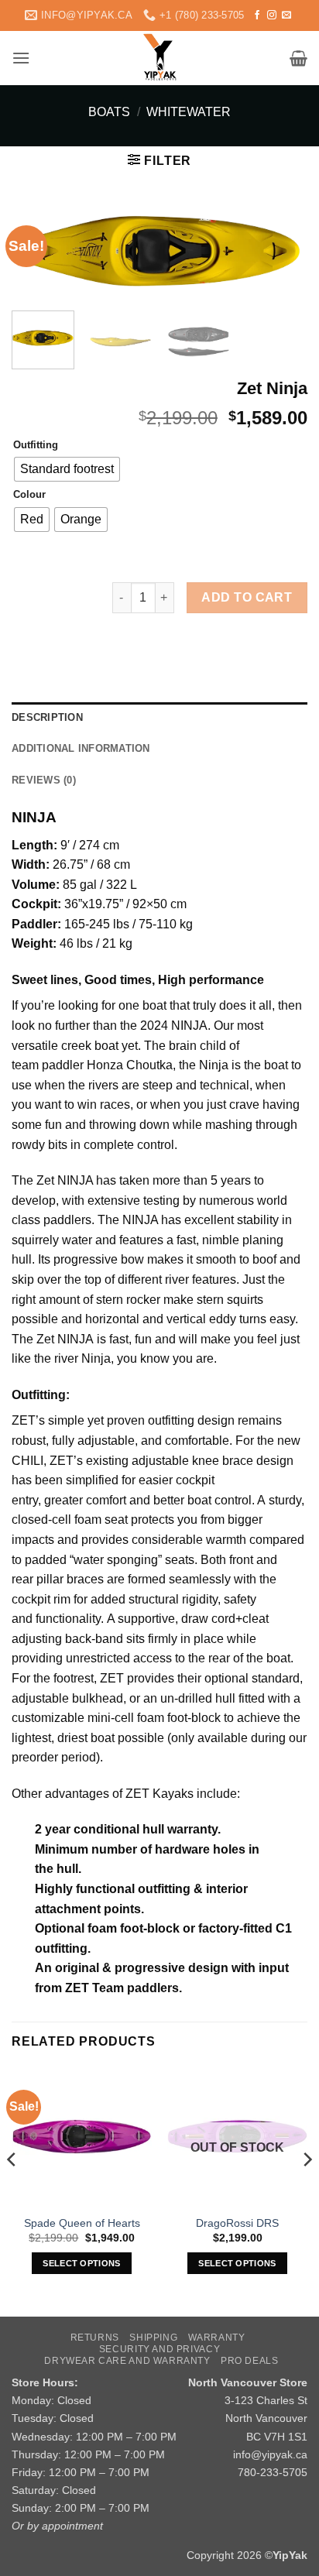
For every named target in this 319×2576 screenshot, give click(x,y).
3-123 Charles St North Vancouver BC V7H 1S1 (266, 2418)
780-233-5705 (273, 2472)
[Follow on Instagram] (272, 15)
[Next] (282, 256)
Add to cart (247, 597)
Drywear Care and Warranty (127, 2361)
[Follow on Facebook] (257, 15)
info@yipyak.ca (270, 2454)
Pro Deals (250, 2361)
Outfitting (36, 445)
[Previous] (12, 2190)
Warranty (217, 2338)
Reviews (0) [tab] (44, 780)
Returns (95, 2338)
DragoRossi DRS (237, 2223)
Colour (29, 495)
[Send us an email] (286, 15)
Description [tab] (47, 717)
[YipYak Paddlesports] (160, 58)
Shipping (153, 2338)
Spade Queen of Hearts (82, 2223)
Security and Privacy (159, 2349)
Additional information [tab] (81, 748)
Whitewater (189, 112)
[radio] (67, 469)
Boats (109, 112)
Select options (82, 2263)
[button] (21, 58)
